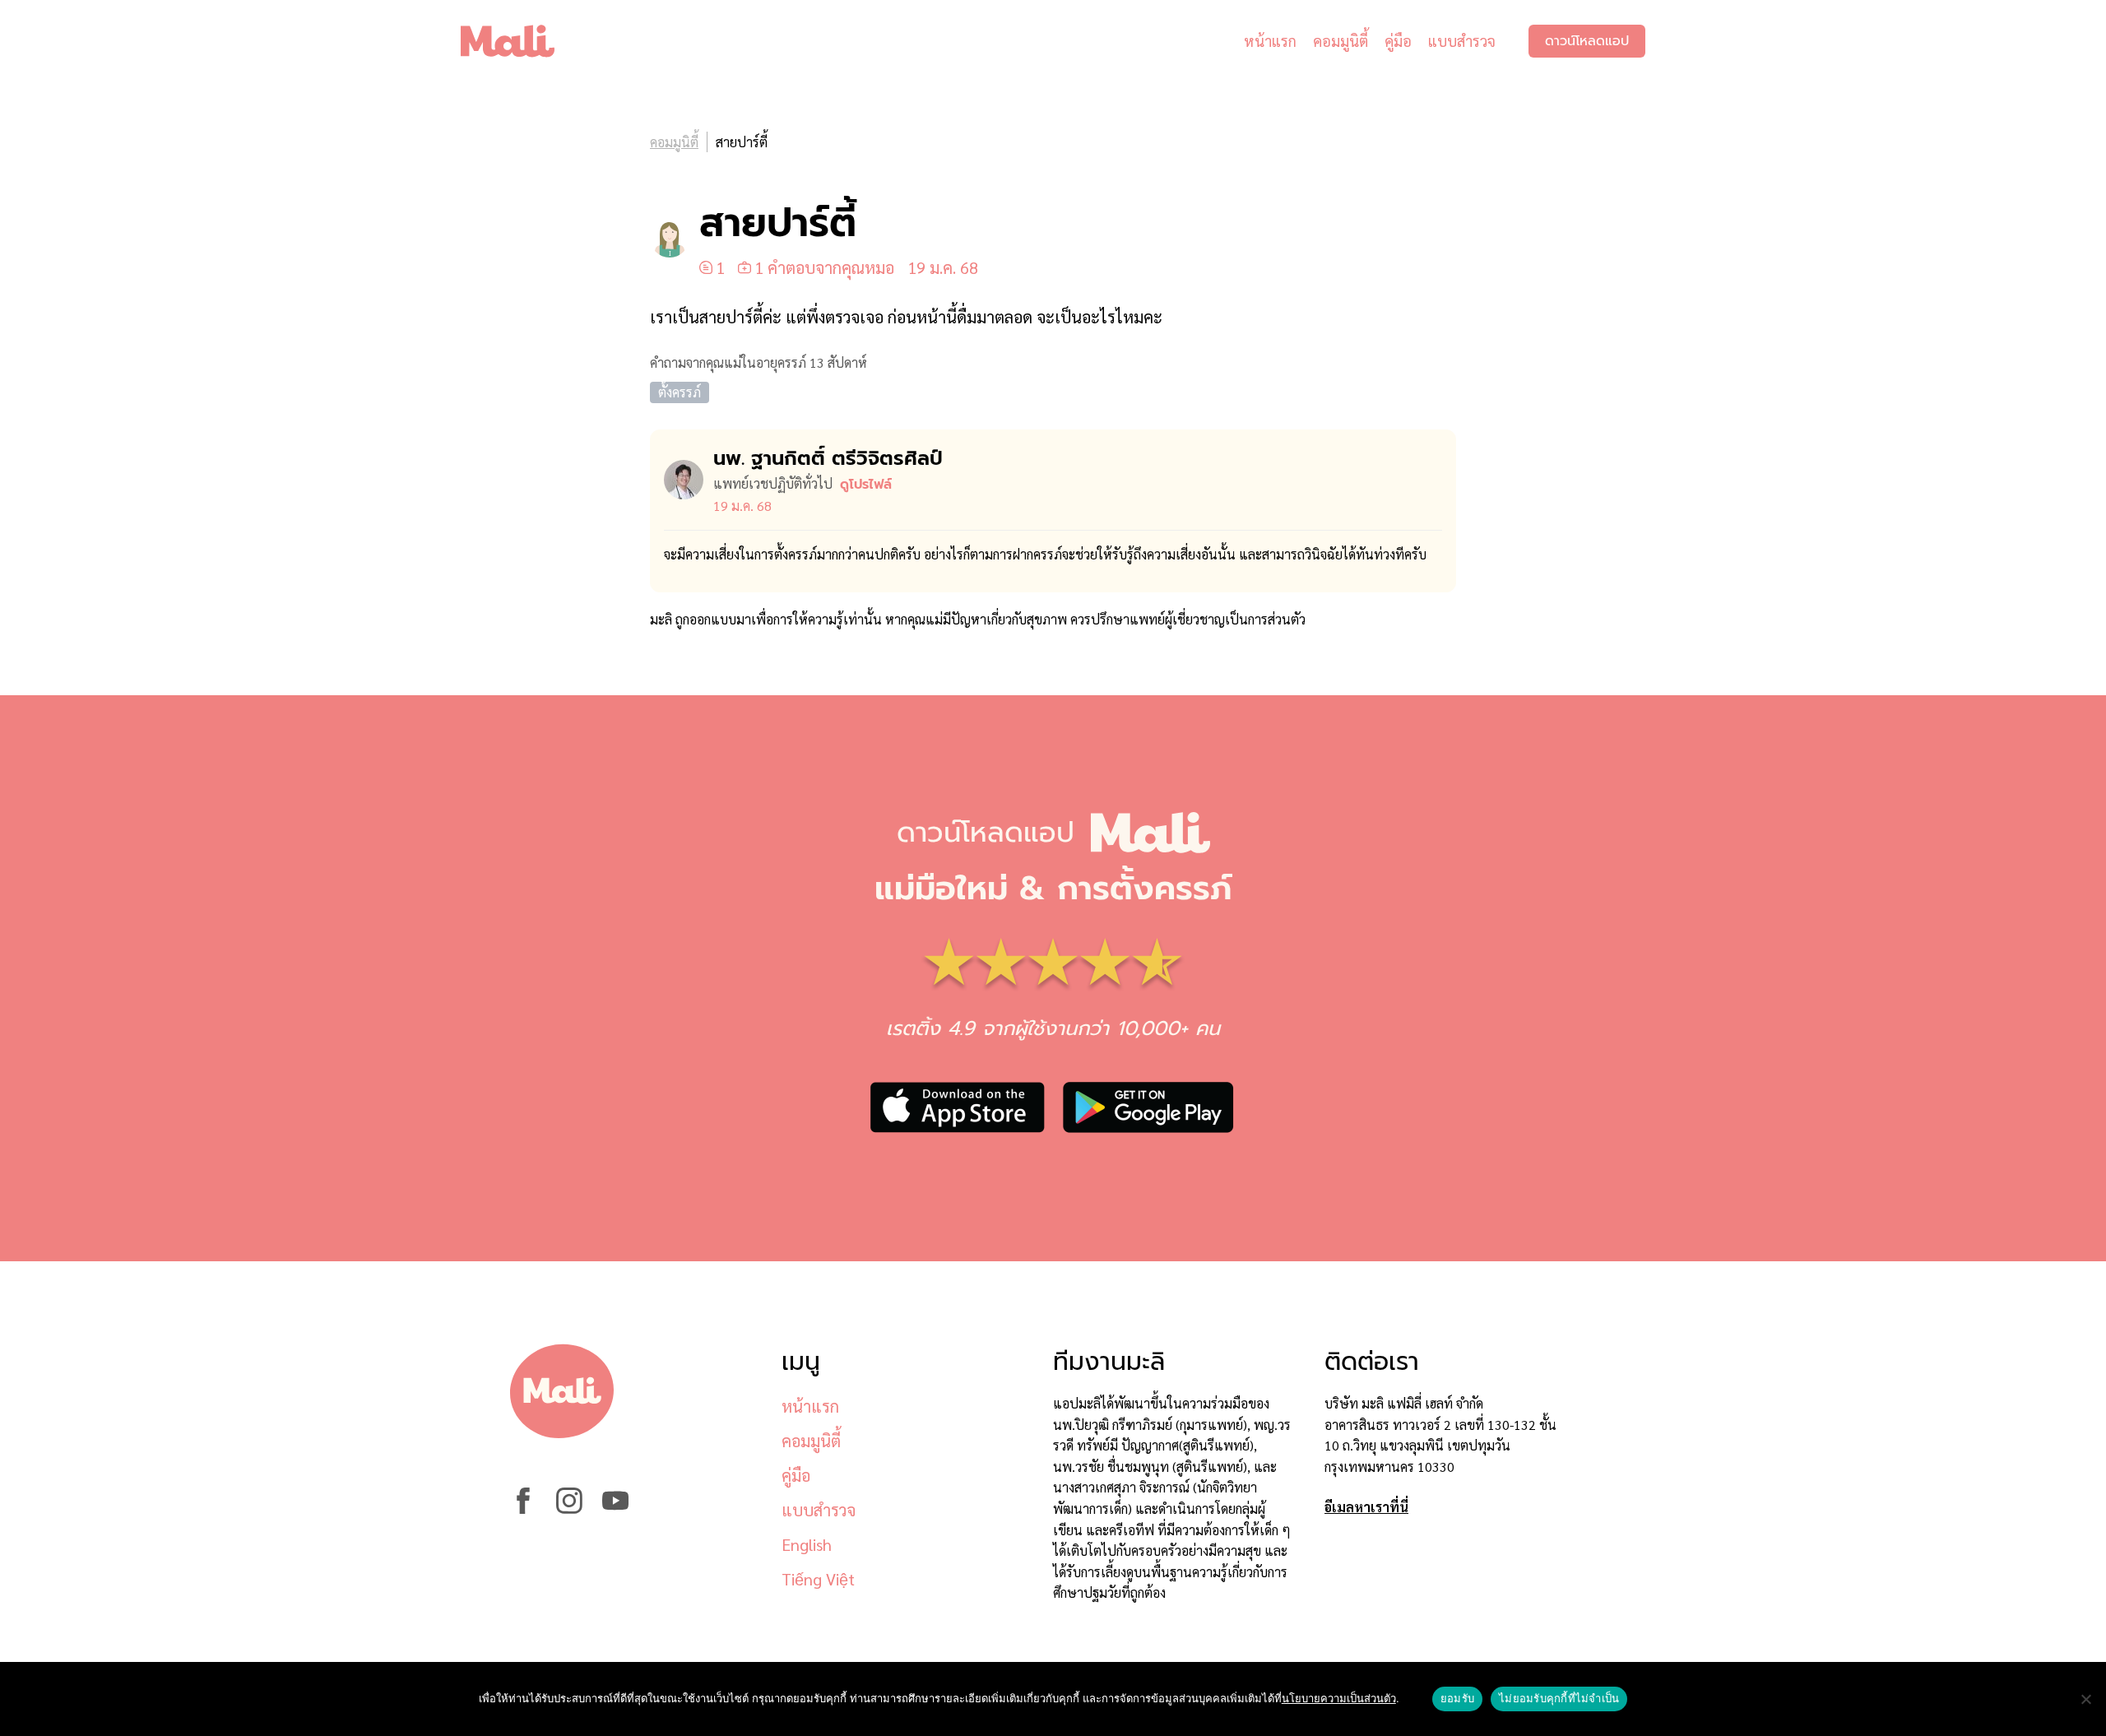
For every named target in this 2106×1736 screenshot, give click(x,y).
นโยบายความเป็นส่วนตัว (1339, 1698)
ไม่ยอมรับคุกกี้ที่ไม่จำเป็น (1559, 1698)
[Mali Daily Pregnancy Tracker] (520, 41)
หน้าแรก (1270, 41)
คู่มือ (1398, 41)
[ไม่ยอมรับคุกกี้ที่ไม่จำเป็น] (2085, 1699)
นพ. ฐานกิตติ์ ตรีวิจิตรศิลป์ (828, 458)
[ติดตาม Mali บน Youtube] (615, 1509)
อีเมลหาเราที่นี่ (1366, 1507)
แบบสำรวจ (1462, 41)
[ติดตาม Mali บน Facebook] (523, 1509)
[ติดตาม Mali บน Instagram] (569, 1509)
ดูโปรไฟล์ (866, 485)
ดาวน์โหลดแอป (1587, 41)
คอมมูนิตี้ (1341, 41)
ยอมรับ (1457, 1698)
